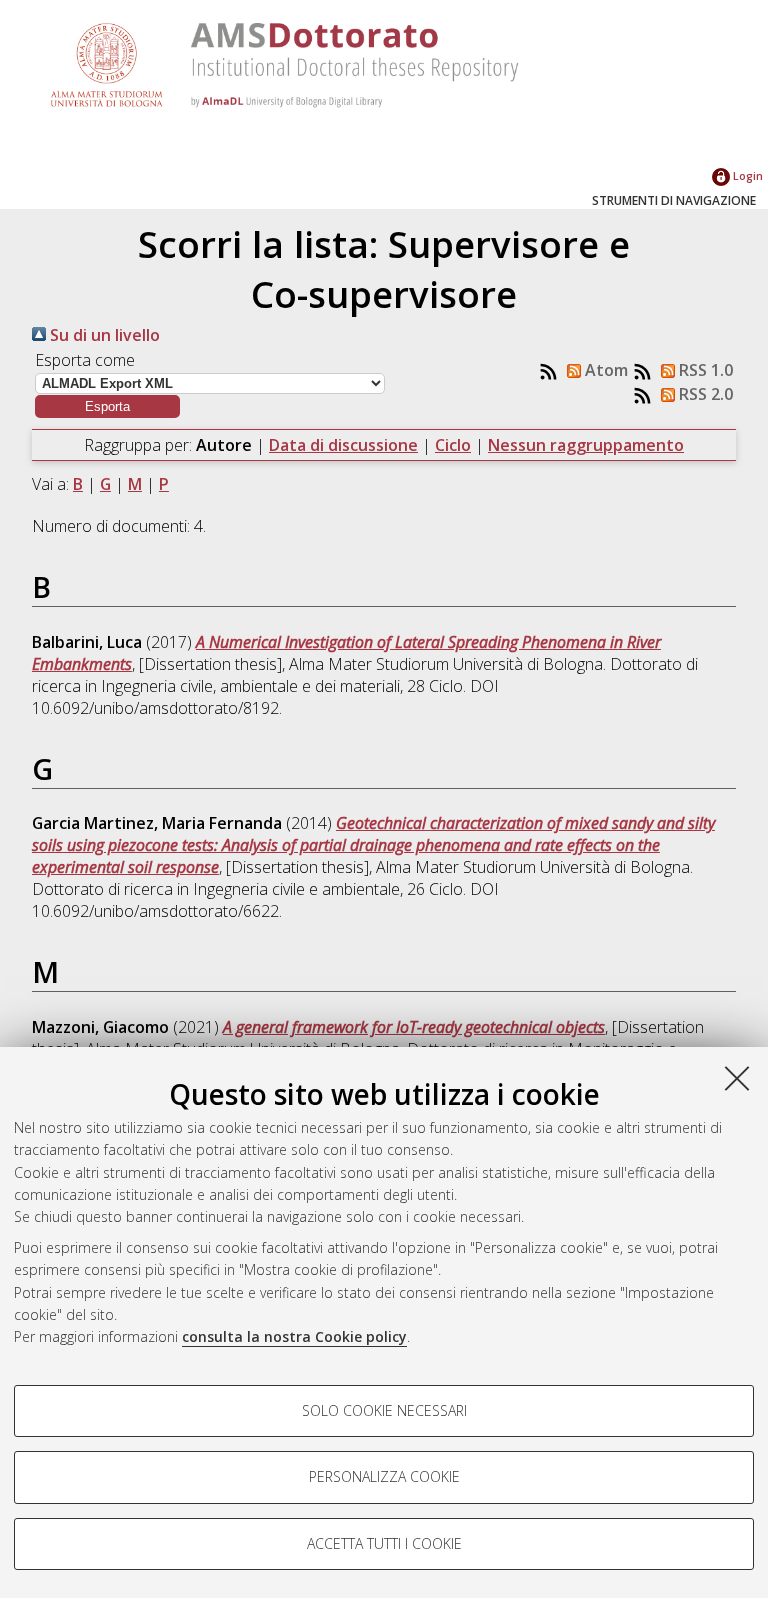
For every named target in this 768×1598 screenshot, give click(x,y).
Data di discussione (343, 445)
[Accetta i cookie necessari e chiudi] (737, 1078)
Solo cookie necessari (384, 1410)
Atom (604, 370)
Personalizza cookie (384, 1476)
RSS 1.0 (704, 370)
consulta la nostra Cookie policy (294, 1336)
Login (746, 175)
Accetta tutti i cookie (384, 1543)
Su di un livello (103, 335)
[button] (107, 406)
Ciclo (453, 445)
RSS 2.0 (704, 394)
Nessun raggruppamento (586, 445)
